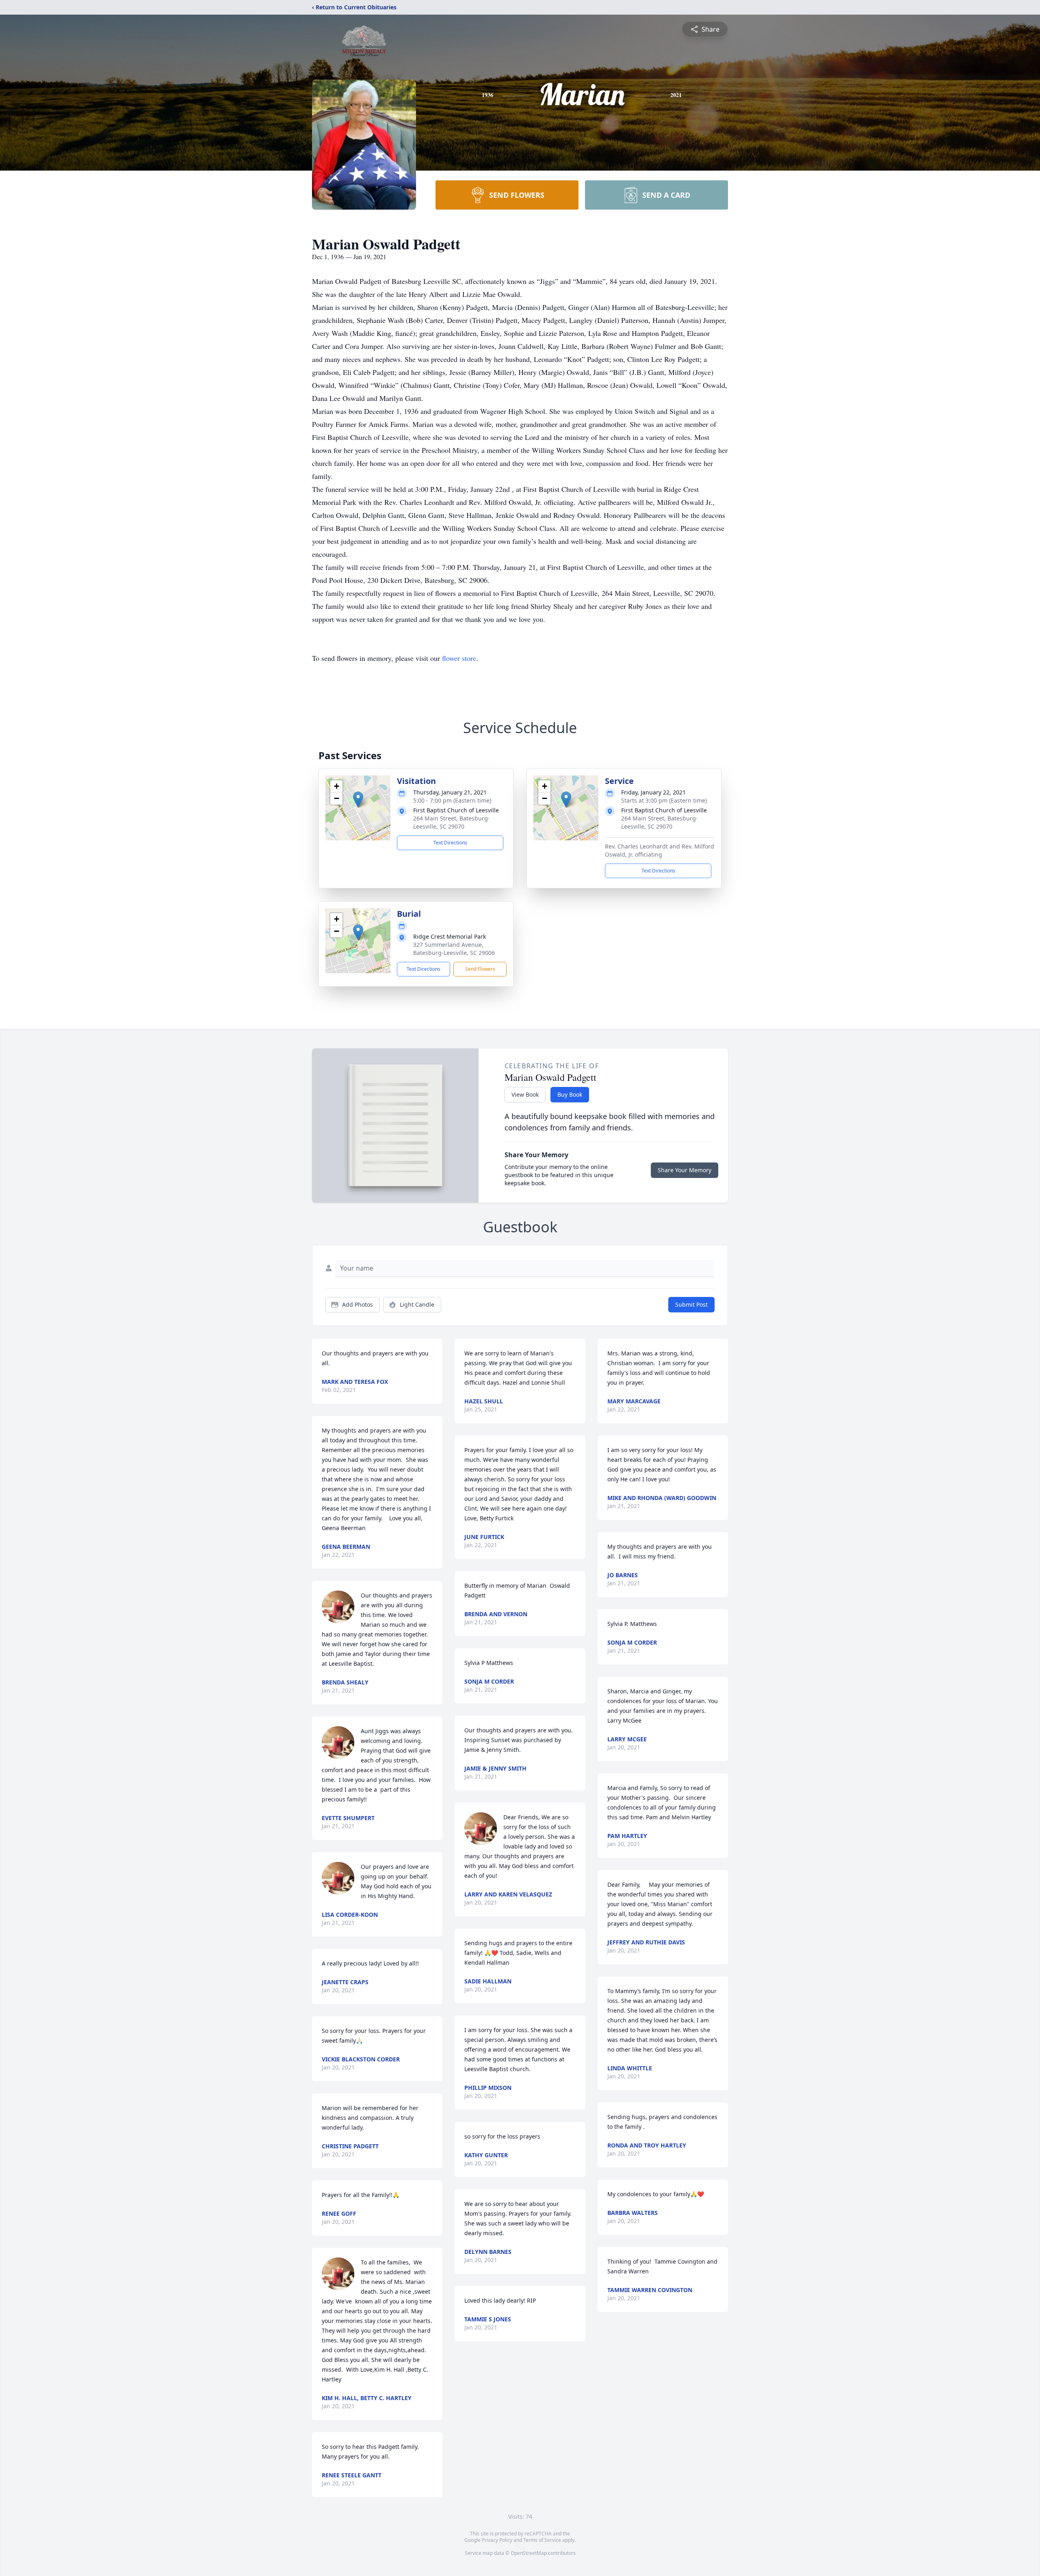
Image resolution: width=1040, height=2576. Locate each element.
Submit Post (691, 1304)
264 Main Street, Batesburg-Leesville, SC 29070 (452, 822)
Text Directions (450, 843)
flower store (459, 658)
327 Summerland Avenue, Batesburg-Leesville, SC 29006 (454, 949)
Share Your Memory (685, 1170)
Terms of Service (542, 2540)
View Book (525, 1094)
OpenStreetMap (529, 2553)
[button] (358, 800)
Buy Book (570, 1094)
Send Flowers (480, 969)
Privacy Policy (497, 2540)
